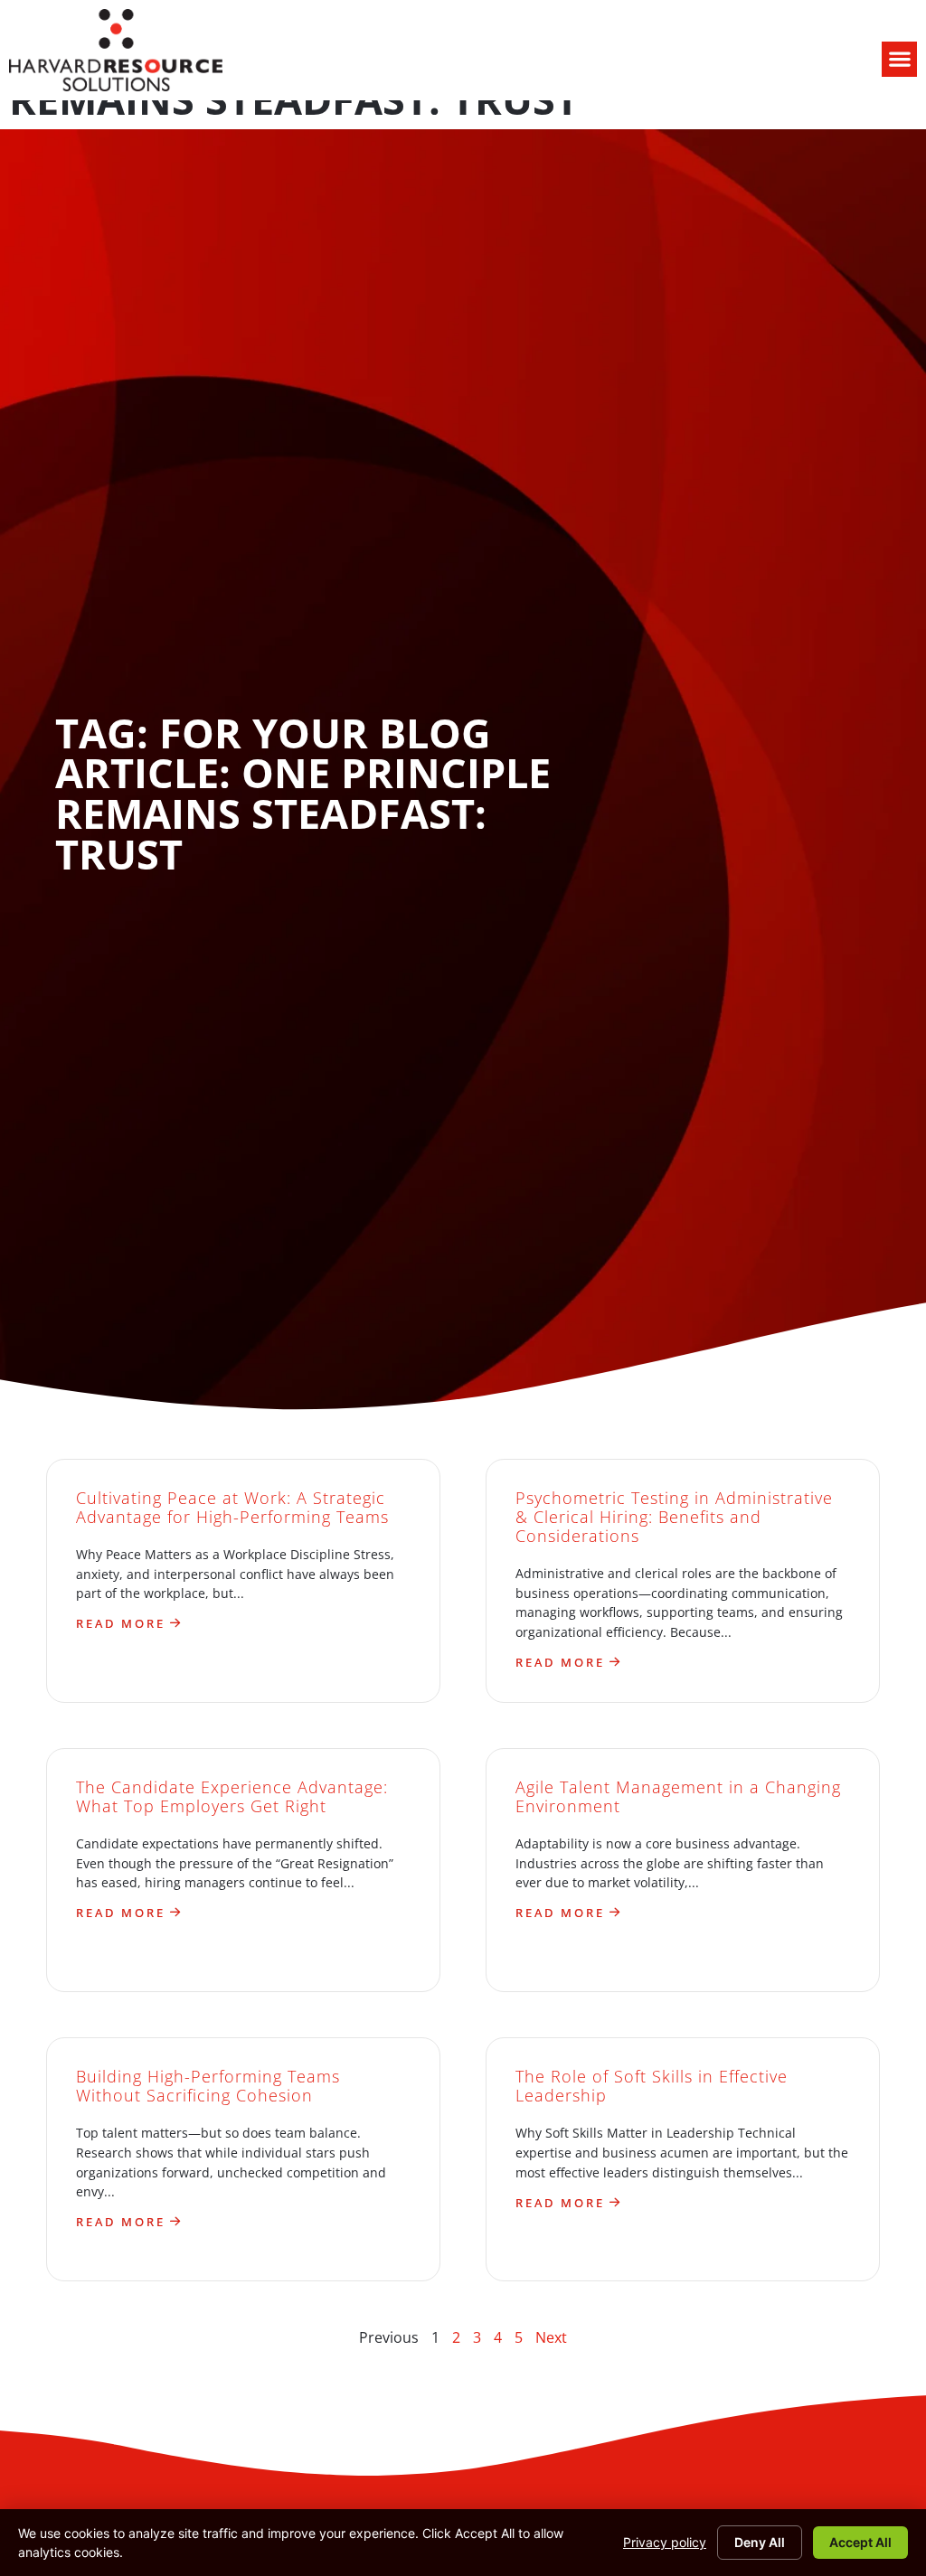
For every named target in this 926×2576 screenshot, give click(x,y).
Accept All (860, 2542)
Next (551, 2337)
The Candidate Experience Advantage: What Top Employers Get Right (232, 1796)
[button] (899, 59)
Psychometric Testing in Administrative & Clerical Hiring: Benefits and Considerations (674, 1517)
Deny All (760, 2542)
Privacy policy (665, 2542)
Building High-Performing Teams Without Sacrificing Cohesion (208, 2086)
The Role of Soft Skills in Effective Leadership (652, 2086)
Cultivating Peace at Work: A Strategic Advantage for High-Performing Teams (232, 1507)
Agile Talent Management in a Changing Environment (678, 1796)
